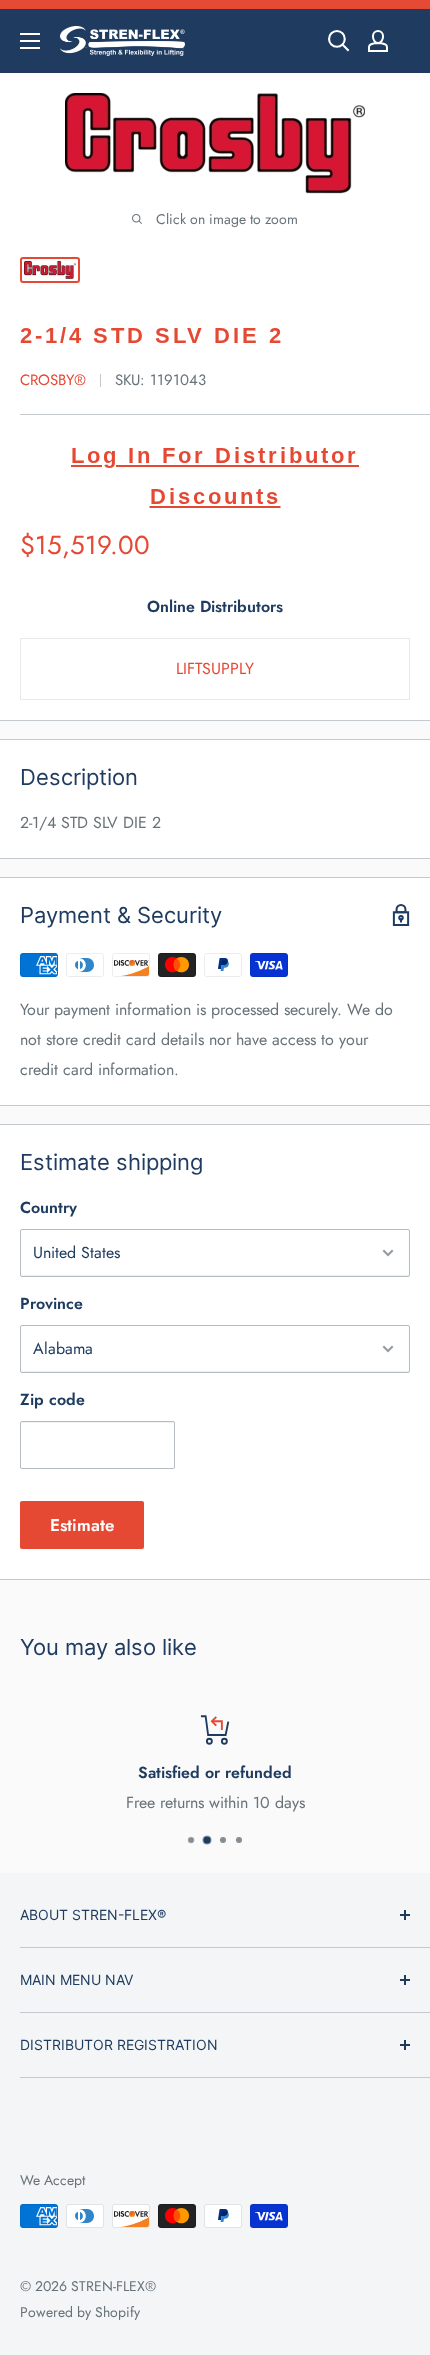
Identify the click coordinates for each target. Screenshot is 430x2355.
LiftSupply (215, 668)
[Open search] (339, 41)
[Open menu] (30, 41)
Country (48, 1207)
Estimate (82, 1525)
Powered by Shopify (80, 2312)
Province (51, 1303)
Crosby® (53, 380)
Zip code (52, 1399)
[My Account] (378, 41)
